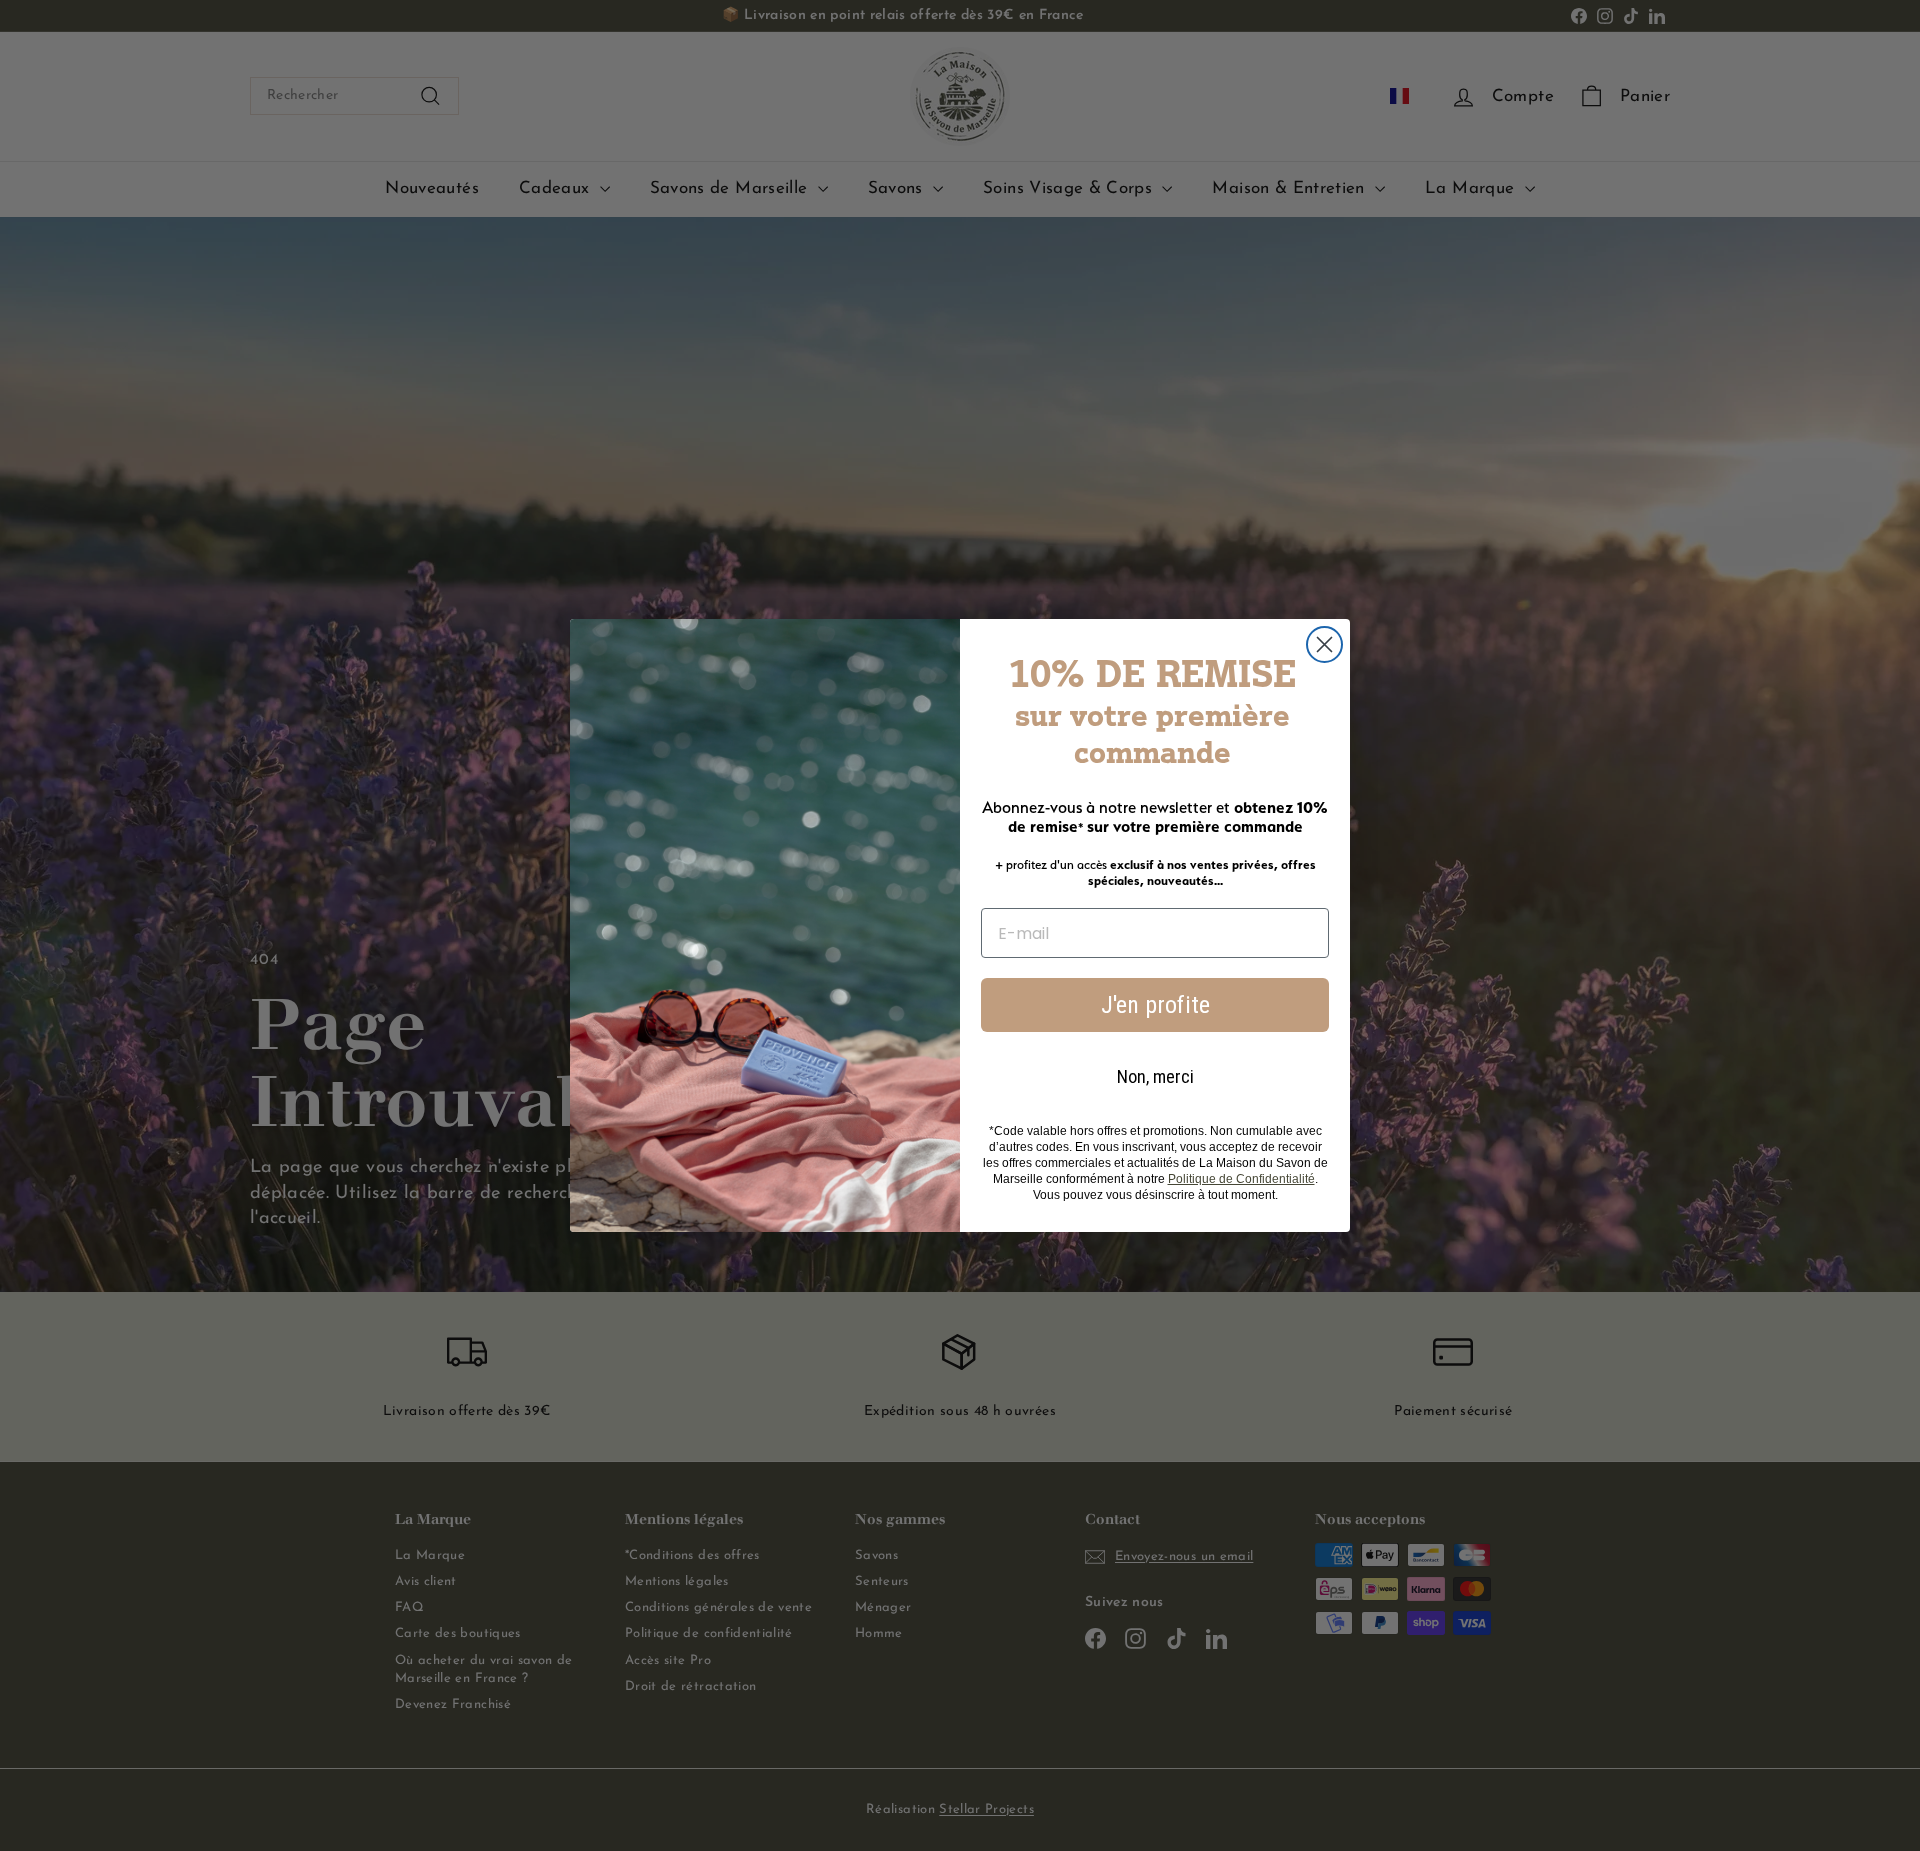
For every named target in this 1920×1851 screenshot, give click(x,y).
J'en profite (1155, 1005)
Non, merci (1155, 1076)
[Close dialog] (1324, 644)
